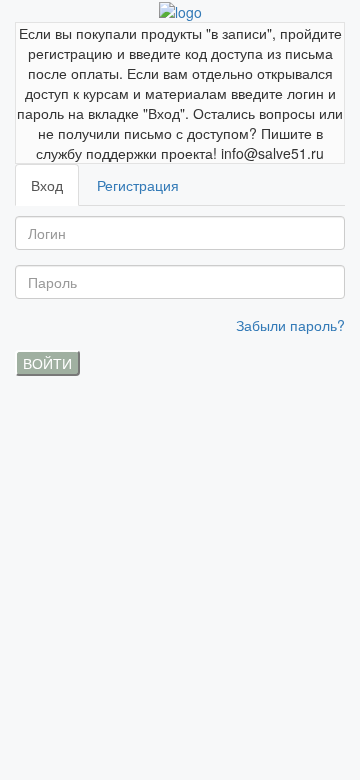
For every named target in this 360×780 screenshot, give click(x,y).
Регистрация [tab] (138, 185)
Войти (47, 363)
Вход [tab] (47, 185)
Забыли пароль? (290, 325)
